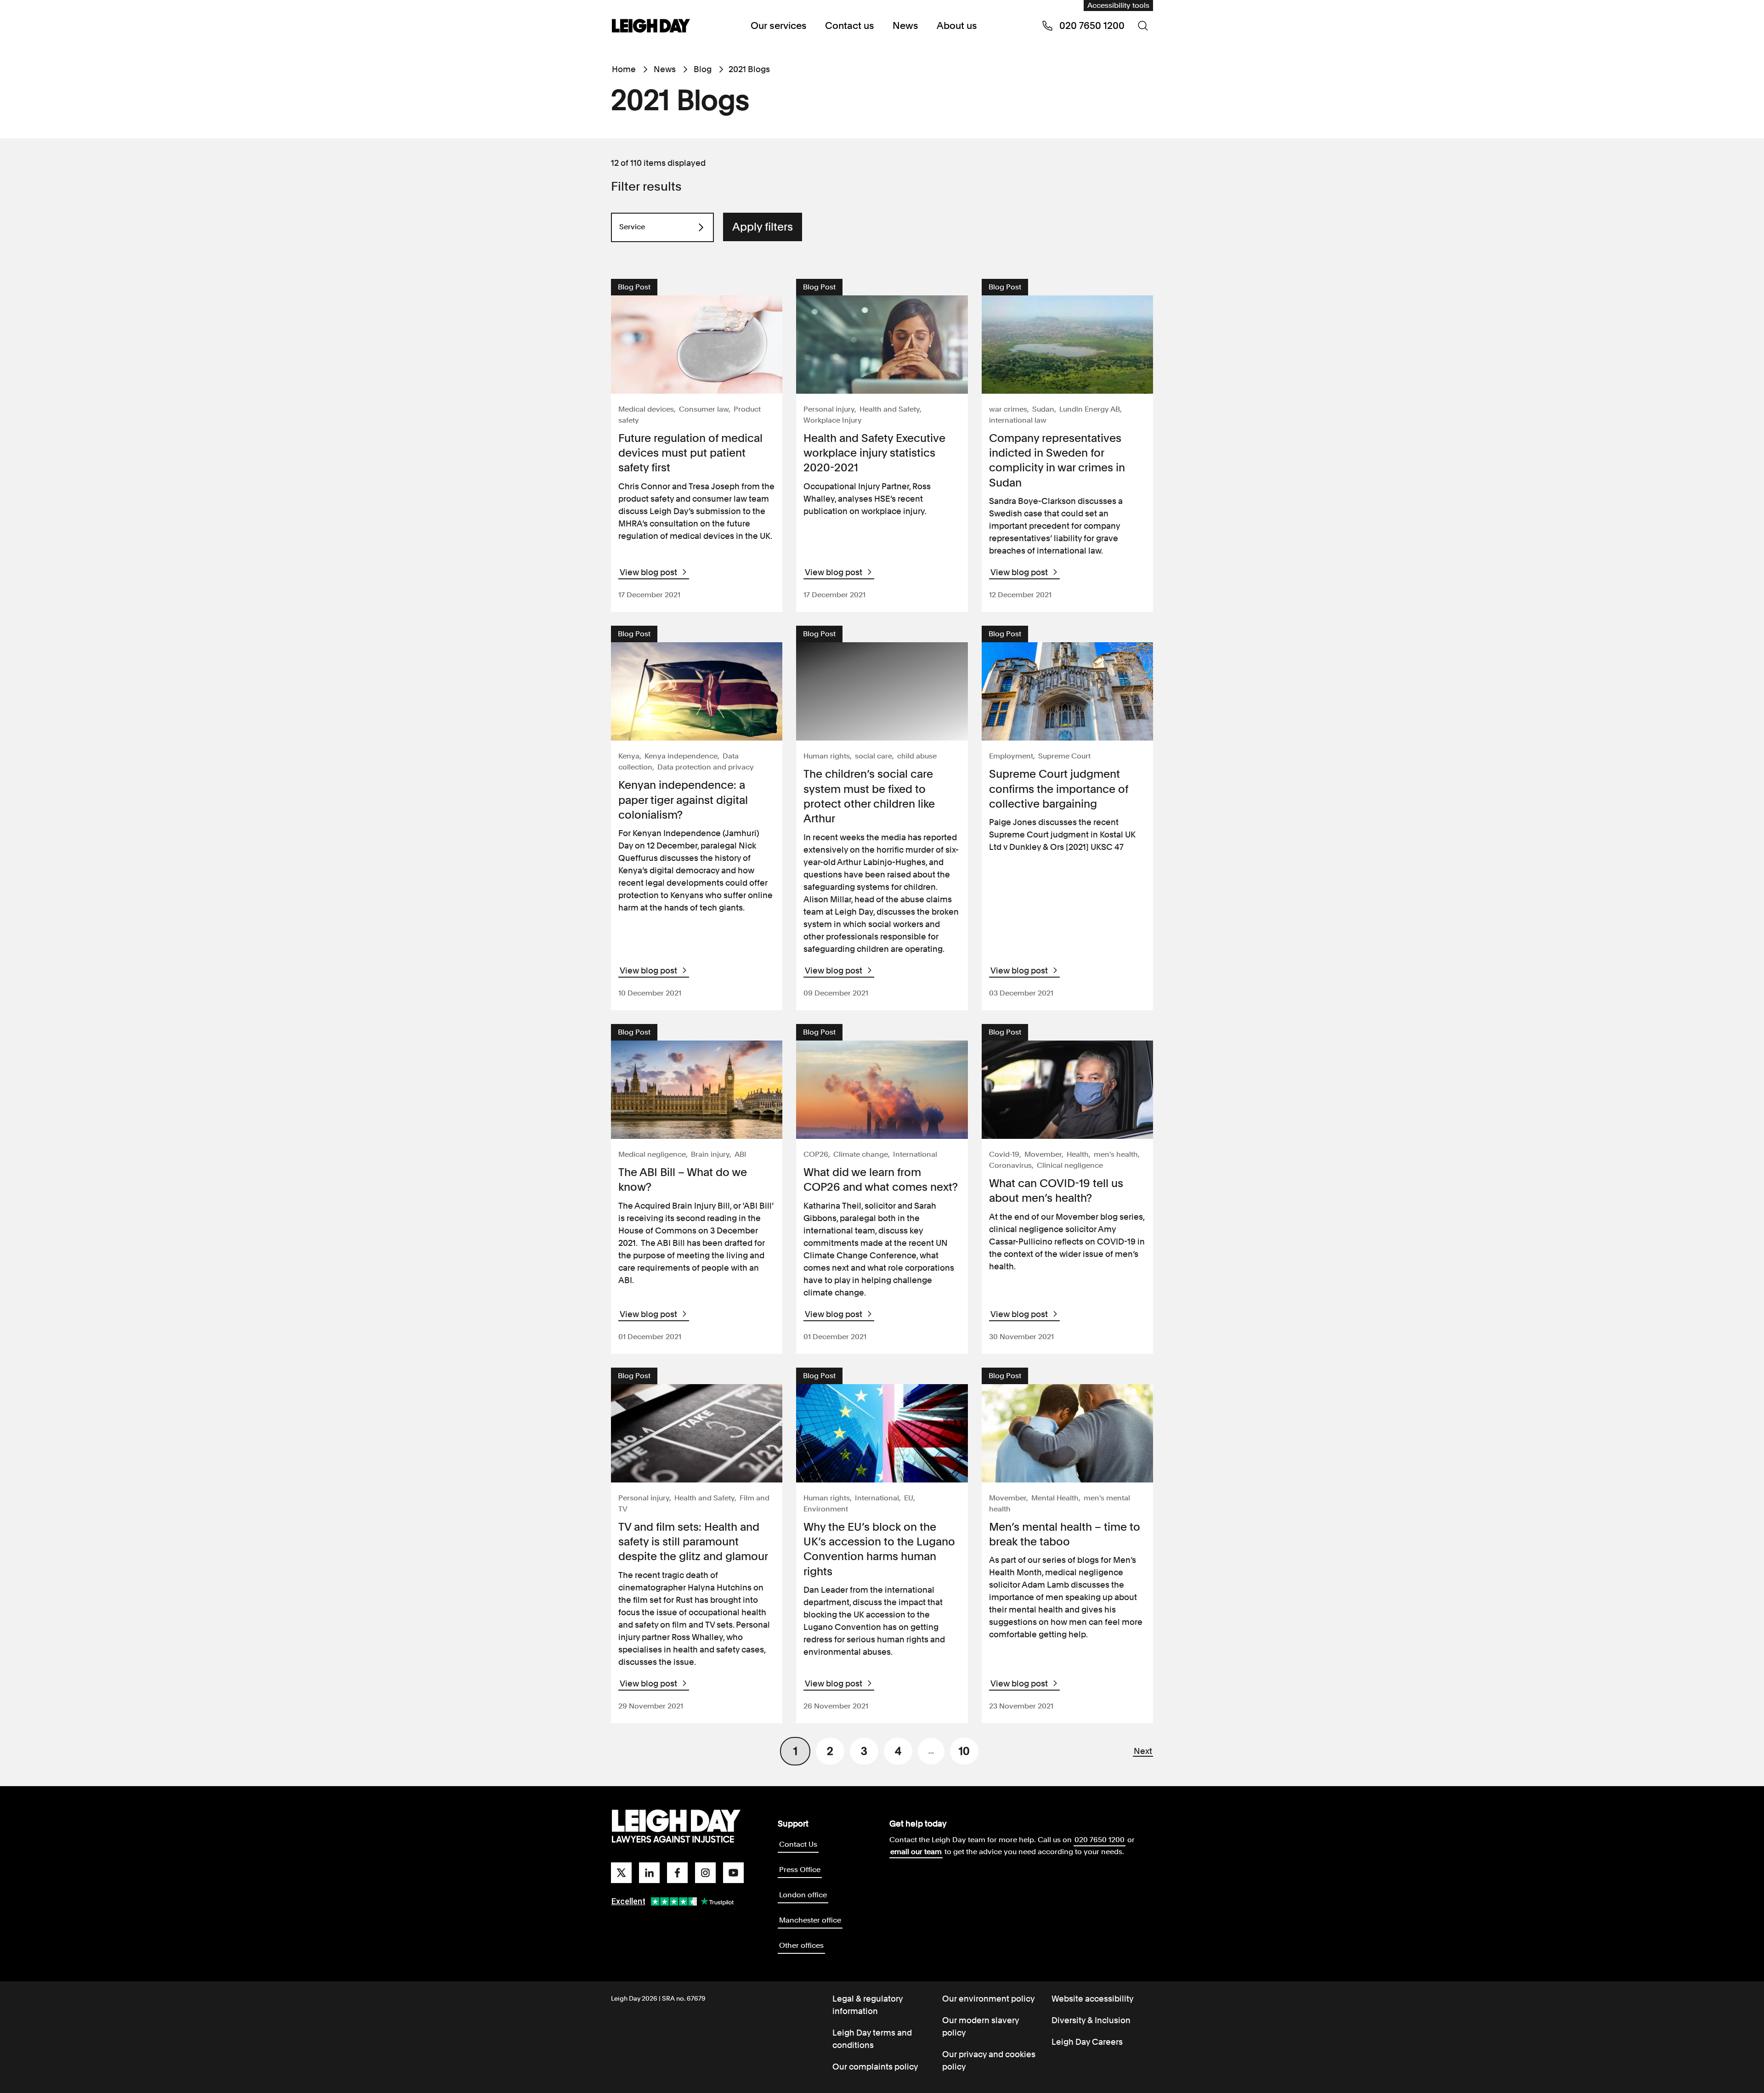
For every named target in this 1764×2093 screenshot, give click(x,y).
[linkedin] (649, 1873)
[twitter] (621, 1873)
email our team (916, 1852)
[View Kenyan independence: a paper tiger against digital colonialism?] (697, 691)
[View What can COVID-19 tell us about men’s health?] (1067, 1090)
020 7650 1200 (1100, 1840)
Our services (779, 25)
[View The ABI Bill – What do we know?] (697, 1090)
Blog (703, 69)
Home (624, 69)
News (905, 25)
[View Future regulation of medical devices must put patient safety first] (697, 345)
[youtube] (733, 1873)
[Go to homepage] (676, 1827)
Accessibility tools (1118, 5)
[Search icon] (1143, 26)
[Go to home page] (651, 27)
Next (1143, 1751)
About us (957, 25)
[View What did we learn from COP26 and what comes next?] (882, 1090)
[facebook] (677, 1873)
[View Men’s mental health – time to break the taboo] (1067, 1433)
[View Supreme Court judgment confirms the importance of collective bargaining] (1067, 691)
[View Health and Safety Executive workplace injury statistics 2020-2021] (882, 345)
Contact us (850, 25)
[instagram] (705, 1873)
